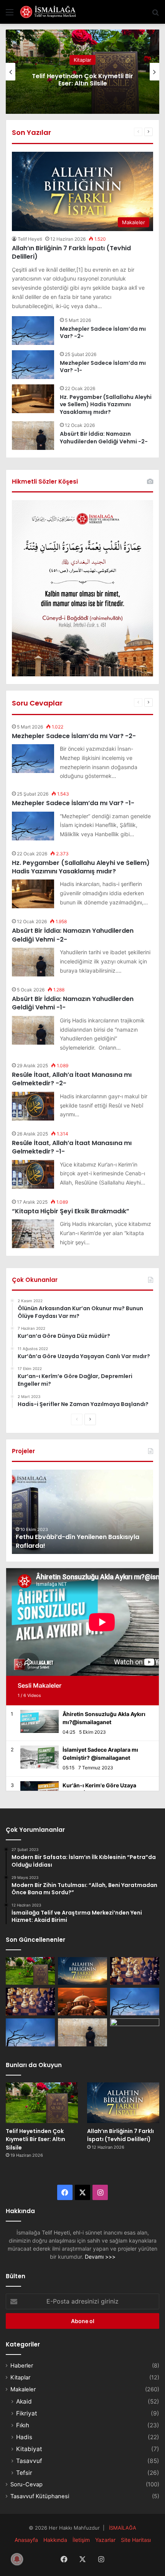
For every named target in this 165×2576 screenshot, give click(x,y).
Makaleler (23, 2389)
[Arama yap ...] (155, 15)
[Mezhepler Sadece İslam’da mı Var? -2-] (33, 331)
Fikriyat (27, 2413)
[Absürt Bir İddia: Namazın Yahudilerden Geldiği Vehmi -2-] (33, 436)
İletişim (81, 2540)
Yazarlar (105, 2540)
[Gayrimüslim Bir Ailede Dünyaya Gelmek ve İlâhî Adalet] (82, 2002)
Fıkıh (23, 2425)
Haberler (22, 2366)
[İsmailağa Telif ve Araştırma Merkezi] (50, 12)
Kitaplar (82, 60)
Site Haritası (136, 2540)
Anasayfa (26, 2540)
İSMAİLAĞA (123, 2528)
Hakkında (55, 2540)
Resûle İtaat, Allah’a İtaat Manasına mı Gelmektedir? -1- (72, 1147)
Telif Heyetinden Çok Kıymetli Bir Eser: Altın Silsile (82, 80)
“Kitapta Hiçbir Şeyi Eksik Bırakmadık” (71, 1211)
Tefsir (24, 2473)
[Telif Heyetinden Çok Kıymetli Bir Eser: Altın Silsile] (30, 1971)
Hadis (24, 2437)
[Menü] (10, 15)
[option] (82, 72)
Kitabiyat (29, 2449)
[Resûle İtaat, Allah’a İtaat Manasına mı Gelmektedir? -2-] (33, 1106)
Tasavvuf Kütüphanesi (40, 2496)
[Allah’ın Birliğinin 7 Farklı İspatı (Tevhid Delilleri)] (82, 1971)
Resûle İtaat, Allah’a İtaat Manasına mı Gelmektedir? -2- (72, 1079)
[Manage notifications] (17, 2559)
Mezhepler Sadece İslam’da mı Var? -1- (103, 367)
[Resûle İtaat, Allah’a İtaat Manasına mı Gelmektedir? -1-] (33, 1174)
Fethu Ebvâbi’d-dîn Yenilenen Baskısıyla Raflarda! (78, 1541)
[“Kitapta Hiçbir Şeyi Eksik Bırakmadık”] (33, 1234)
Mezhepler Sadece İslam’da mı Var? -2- (103, 333)
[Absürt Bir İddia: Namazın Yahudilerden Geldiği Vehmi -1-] (33, 1030)
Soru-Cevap (26, 2484)
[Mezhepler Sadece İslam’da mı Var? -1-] (33, 365)
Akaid (24, 2401)
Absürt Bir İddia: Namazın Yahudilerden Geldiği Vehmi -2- (104, 438)
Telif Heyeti (30, 239)
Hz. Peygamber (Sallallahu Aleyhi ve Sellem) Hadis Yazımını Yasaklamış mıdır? (106, 404)
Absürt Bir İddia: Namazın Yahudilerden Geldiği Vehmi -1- (73, 1003)
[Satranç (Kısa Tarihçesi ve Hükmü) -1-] (30, 2002)
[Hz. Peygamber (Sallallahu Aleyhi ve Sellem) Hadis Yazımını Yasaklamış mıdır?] (33, 399)
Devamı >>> (100, 2257)
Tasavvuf (29, 2461)
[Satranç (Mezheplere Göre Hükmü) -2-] (135, 1971)
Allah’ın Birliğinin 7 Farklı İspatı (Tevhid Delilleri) (71, 252)
